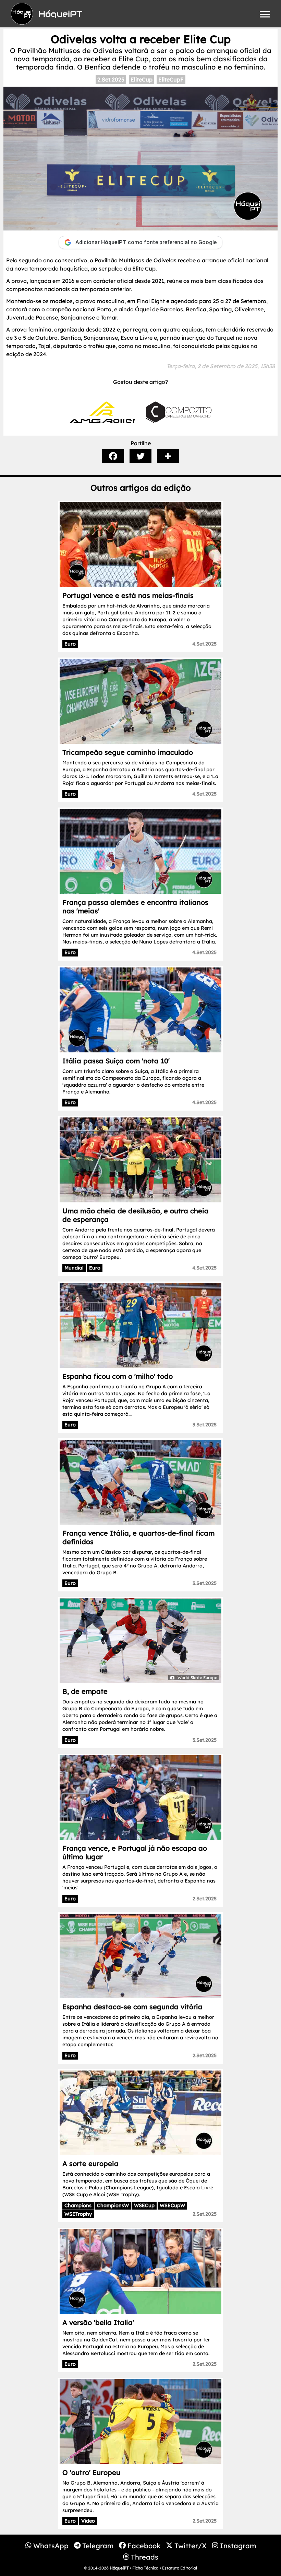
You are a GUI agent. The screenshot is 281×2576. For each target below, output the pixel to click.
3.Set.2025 (205, 1425)
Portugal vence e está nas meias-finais (128, 595)
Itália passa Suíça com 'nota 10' (116, 1061)
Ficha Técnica (145, 2568)
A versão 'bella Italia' (98, 2322)
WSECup (144, 2205)
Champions (78, 2205)
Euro (70, 644)
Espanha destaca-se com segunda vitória (132, 2007)
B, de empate (85, 1691)
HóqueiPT (119, 2568)
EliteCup (142, 79)
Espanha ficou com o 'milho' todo (118, 1376)
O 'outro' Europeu (91, 2472)
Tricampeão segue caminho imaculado (128, 752)
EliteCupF (171, 79)
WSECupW (172, 2205)
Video (88, 2521)
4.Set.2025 (204, 644)
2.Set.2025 (111, 79)
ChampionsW (113, 2205)
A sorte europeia (90, 2164)
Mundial (74, 1268)
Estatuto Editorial (180, 2568)
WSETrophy (78, 2214)
